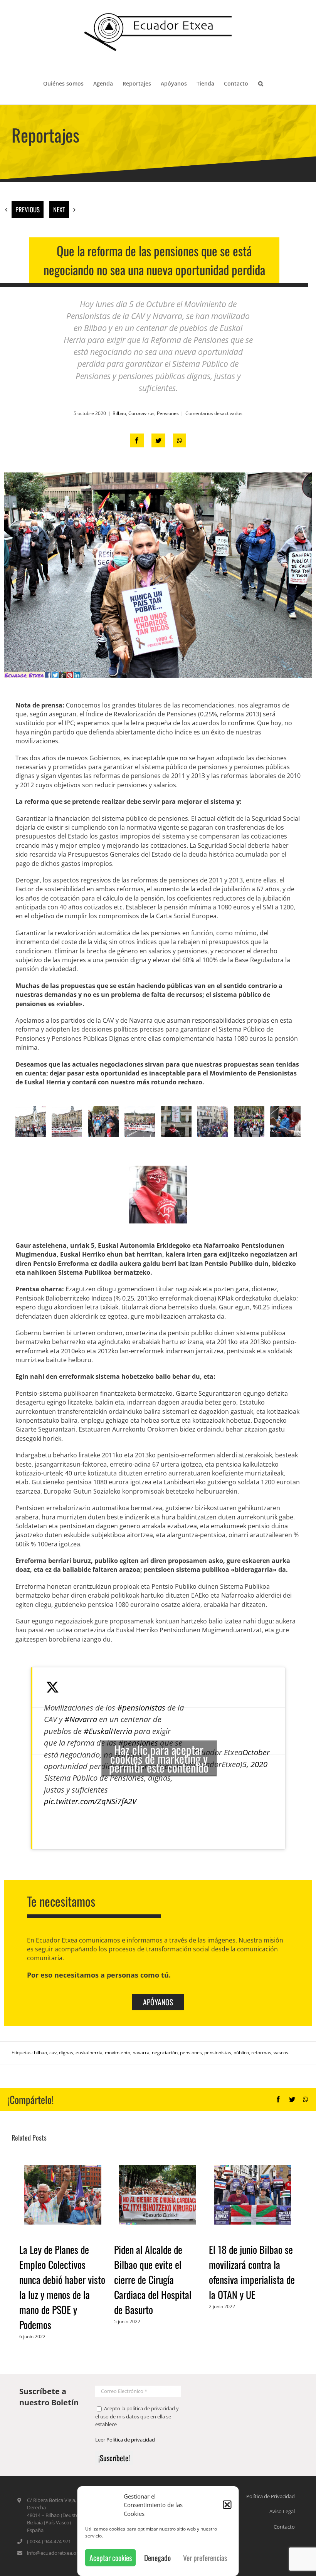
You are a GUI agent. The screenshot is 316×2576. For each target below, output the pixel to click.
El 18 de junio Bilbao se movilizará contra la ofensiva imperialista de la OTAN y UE (252, 2272)
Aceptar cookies (111, 2558)
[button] (227, 2505)
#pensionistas (141, 1707)
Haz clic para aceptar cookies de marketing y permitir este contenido (159, 1758)
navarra (141, 2053)
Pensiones (168, 413)
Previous (28, 209)
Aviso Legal (282, 2511)
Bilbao (119, 413)
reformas (261, 2053)
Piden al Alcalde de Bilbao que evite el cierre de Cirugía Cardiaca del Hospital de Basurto (153, 2279)
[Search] (261, 83)
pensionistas (218, 2053)
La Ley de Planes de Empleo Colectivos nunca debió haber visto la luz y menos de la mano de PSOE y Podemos (62, 2287)
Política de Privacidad (271, 2496)
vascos (281, 2053)
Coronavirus (141, 413)
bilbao (40, 2053)
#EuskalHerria (108, 1731)
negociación (165, 2053)
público (241, 2053)
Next (59, 209)
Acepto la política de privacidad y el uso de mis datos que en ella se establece (137, 2416)
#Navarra (81, 1719)
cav (53, 2053)
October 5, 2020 (256, 1758)
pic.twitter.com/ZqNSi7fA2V (90, 1801)
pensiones (191, 2053)
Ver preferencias (205, 2558)
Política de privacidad (131, 2440)
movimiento (118, 2053)
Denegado (157, 2558)
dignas (66, 2053)
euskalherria (89, 2053)
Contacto (284, 2527)
